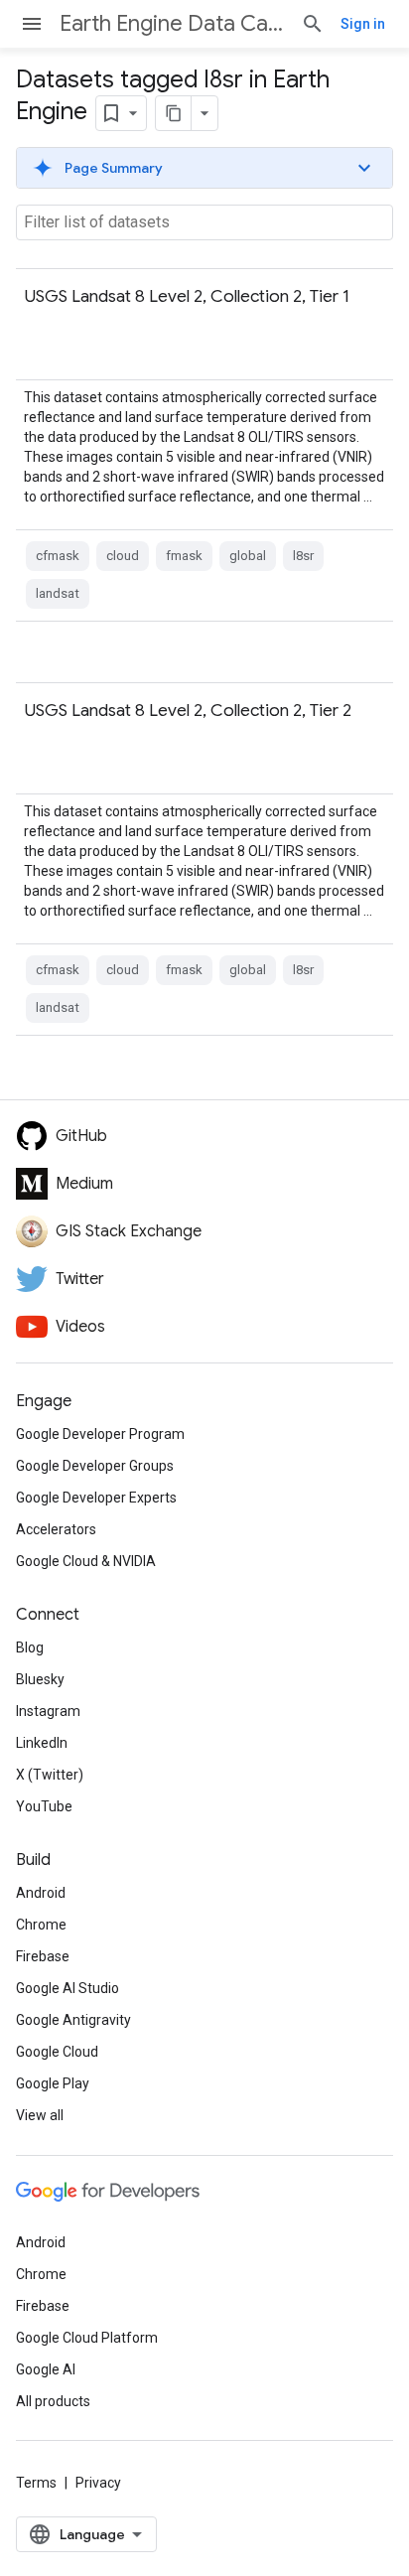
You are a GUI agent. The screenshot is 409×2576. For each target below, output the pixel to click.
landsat (58, 593)
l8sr (303, 556)
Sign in (363, 24)
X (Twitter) (50, 1775)
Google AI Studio (68, 1988)
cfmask (58, 556)
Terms (36, 2483)
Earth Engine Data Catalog (172, 23)
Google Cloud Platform (87, 2338)
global (248, 556)
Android (41, 1893)
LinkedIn (42, 1743)
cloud (123, 556)
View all (40, 2115)
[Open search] (313, 24)
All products (53, 2401)
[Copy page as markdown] (174, 113)
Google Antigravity (73, 2020)
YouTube (44, 1806)
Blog (30, 1647)
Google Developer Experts (96, 1498)
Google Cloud (57, 2052)
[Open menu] (32, 24)
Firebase (43, 1956)
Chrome (41, 1925)
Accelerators (56, 1529)
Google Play (53, 2083)
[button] (204, 168)
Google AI (46, 2369)
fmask (184, 556)
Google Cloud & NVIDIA (86, 1561)
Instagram (48, 1711)
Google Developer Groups (95, 1466)
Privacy (98, 2483)
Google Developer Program (100, 1434)
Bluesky (40, 1679)
